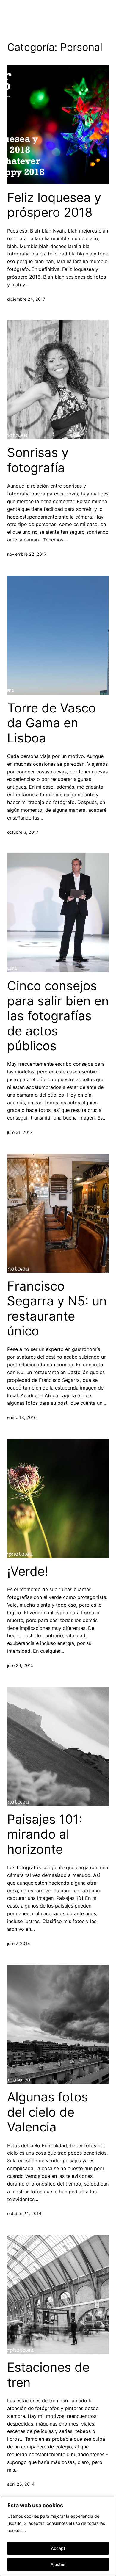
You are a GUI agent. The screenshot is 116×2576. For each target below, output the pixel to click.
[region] (58, 2536)
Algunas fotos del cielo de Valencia (48, 2112)
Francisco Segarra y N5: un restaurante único (57, 1309)
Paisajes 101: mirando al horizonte (45, 1834)
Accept (58, 2548)
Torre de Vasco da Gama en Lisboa (51, 723)
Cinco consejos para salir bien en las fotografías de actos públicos (58, 1016)
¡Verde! (28, 1571)
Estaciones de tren (48, 2375)
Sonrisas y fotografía (38, 460)
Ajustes (58, 2564)
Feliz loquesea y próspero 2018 (54, 205)
